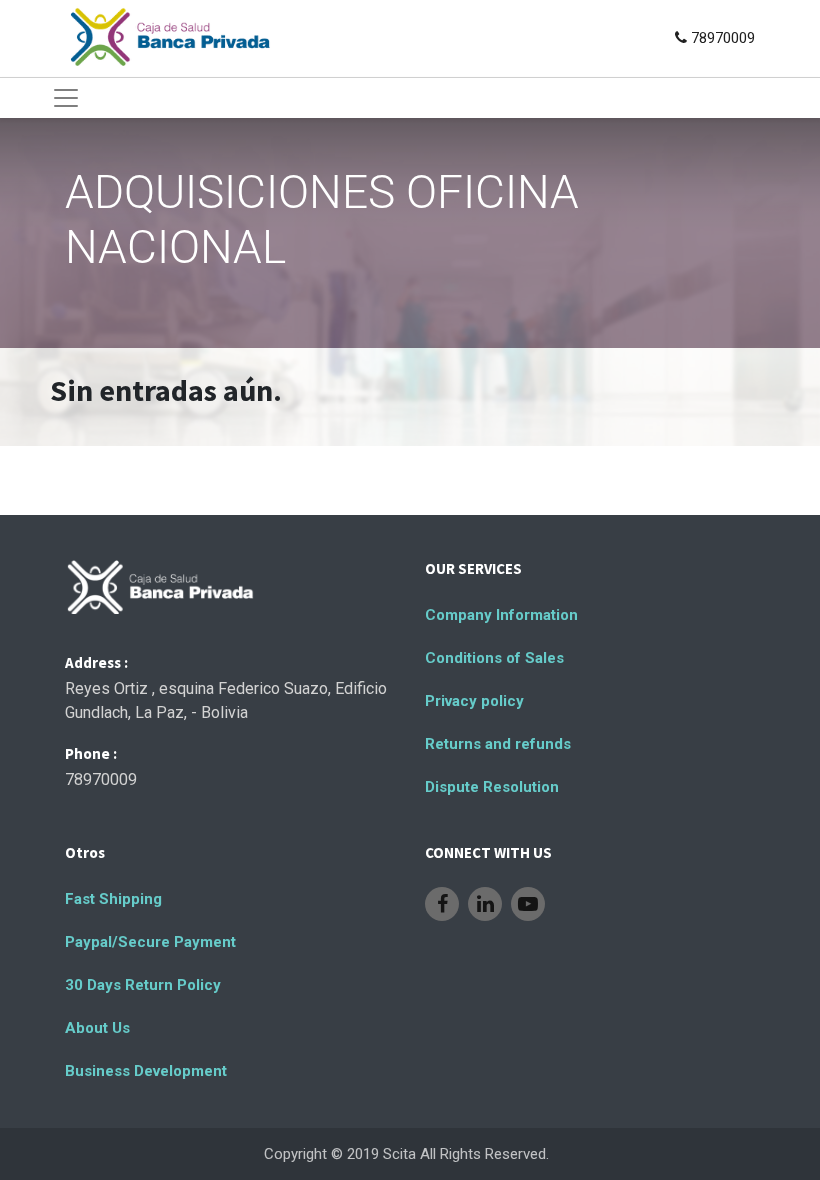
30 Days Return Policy (143, 985)
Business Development (146, 1071)
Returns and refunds (498, 744)
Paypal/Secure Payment (150, 942)
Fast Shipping (113, 899)
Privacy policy (474, 701)
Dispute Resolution (492, 787)
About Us (97, 1028)
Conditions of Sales (494, 658)
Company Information (501, 615)
